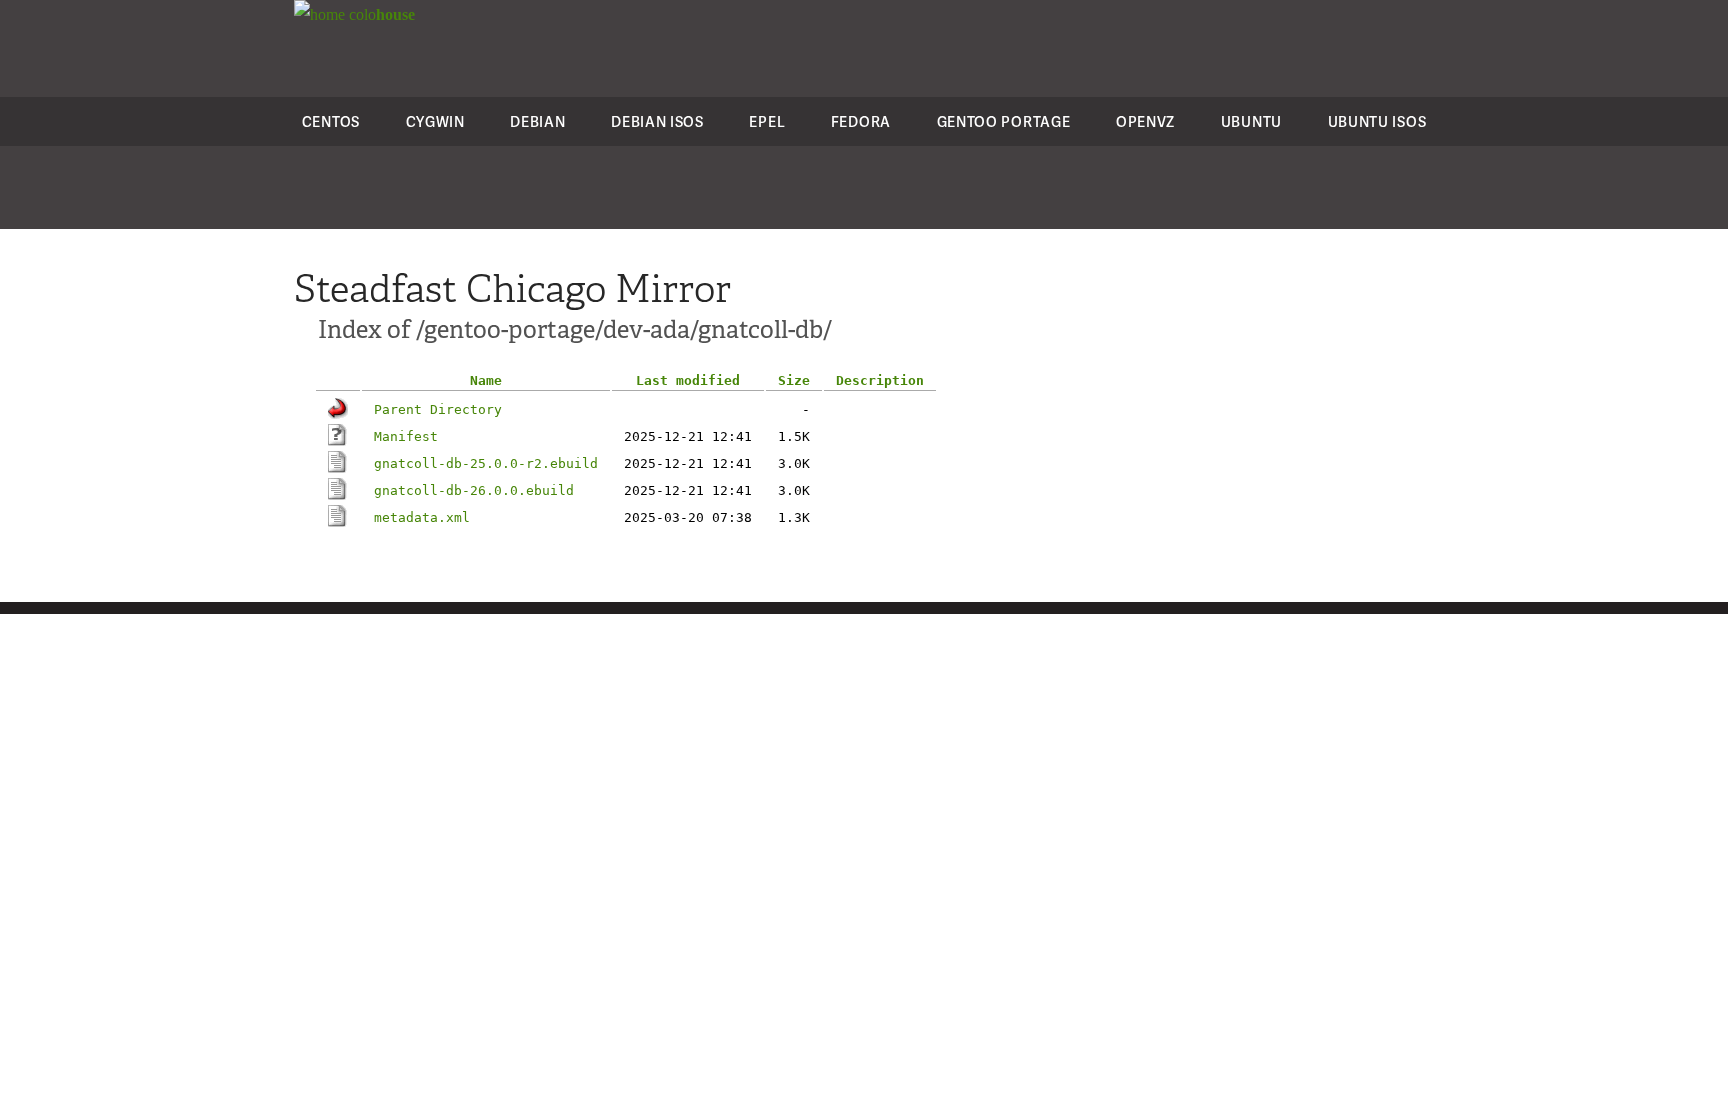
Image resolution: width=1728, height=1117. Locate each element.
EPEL (767, 121)
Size (794, 380)
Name (486, 380)
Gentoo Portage (1004, 121)
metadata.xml (422, 517)
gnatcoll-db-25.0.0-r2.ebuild (486, 463)
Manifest (406, 436)
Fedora (861, 121)
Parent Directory (438, 409)
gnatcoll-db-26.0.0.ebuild (474, 490)
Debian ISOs (657, 121)
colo (380, 14)
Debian (537, 121)
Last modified (688, 380)
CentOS (331, 121)
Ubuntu (1251, 121)
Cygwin (435, 121)
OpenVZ (1145, 121)
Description (880, 380)
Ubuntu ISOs (1377, 121)
